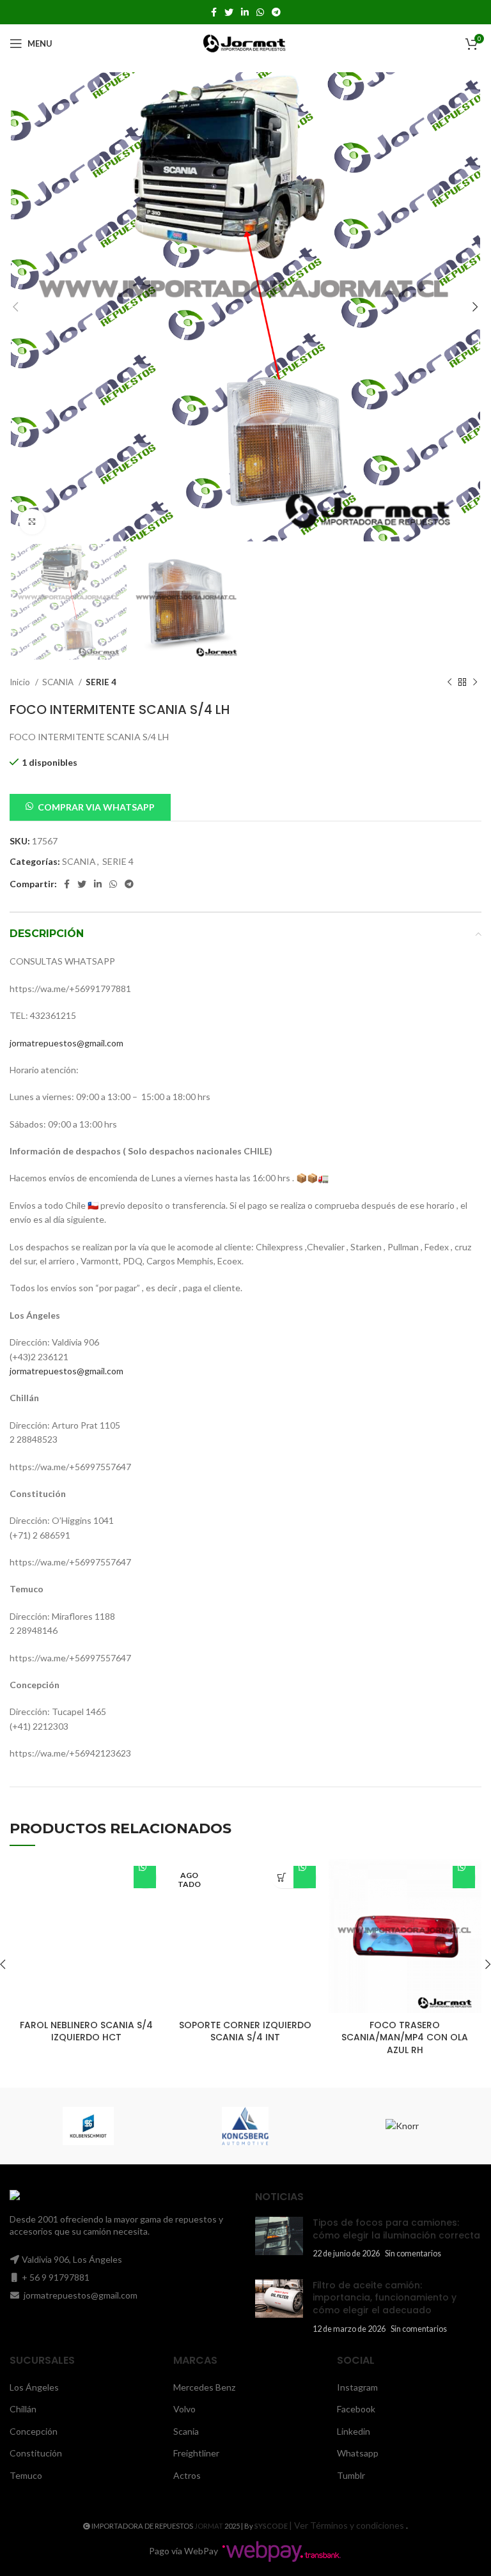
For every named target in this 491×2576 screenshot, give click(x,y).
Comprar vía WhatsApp (145, 1877)
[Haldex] (250, 2126)
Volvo (184, 2409)
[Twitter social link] (229, 12)
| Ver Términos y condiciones (347, 2525)
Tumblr (351, 2475)
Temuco (26, 2475)
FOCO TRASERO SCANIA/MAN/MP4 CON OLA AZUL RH (405, 2037)
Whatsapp (358, 2453)
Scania (186, 2431)
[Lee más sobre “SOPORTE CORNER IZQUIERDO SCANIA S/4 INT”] (282, 1877)
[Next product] (475, 682)
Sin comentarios (413, 2254)
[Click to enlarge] (32, 522)
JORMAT (209, 2526)
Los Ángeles (34, 2387)
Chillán (23, 2409)
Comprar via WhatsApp (96, 807)
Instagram (357, 2387)
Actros (187, 2475)
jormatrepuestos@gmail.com (66, 1043)
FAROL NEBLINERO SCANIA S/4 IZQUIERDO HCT (86, 2031)
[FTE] (407, 2126)
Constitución (36, 2453)
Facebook (356, 2409)
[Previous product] (449, 682)
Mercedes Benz (204, 2387)
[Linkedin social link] (245, 12)
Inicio (21, 682)
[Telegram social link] (276, 12)
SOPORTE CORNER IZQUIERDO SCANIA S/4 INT (245, 2031)
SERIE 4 (101, 682)
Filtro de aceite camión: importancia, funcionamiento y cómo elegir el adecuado (385, 2298)
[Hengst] (93, 2126)
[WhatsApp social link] (260, 12)
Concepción (34, 2431)
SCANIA (59, 682)
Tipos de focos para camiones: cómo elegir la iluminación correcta (396, 2229)
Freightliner (196, 2453)
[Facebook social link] (214, 12)
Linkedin (354, 2431)
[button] (90, 806)
